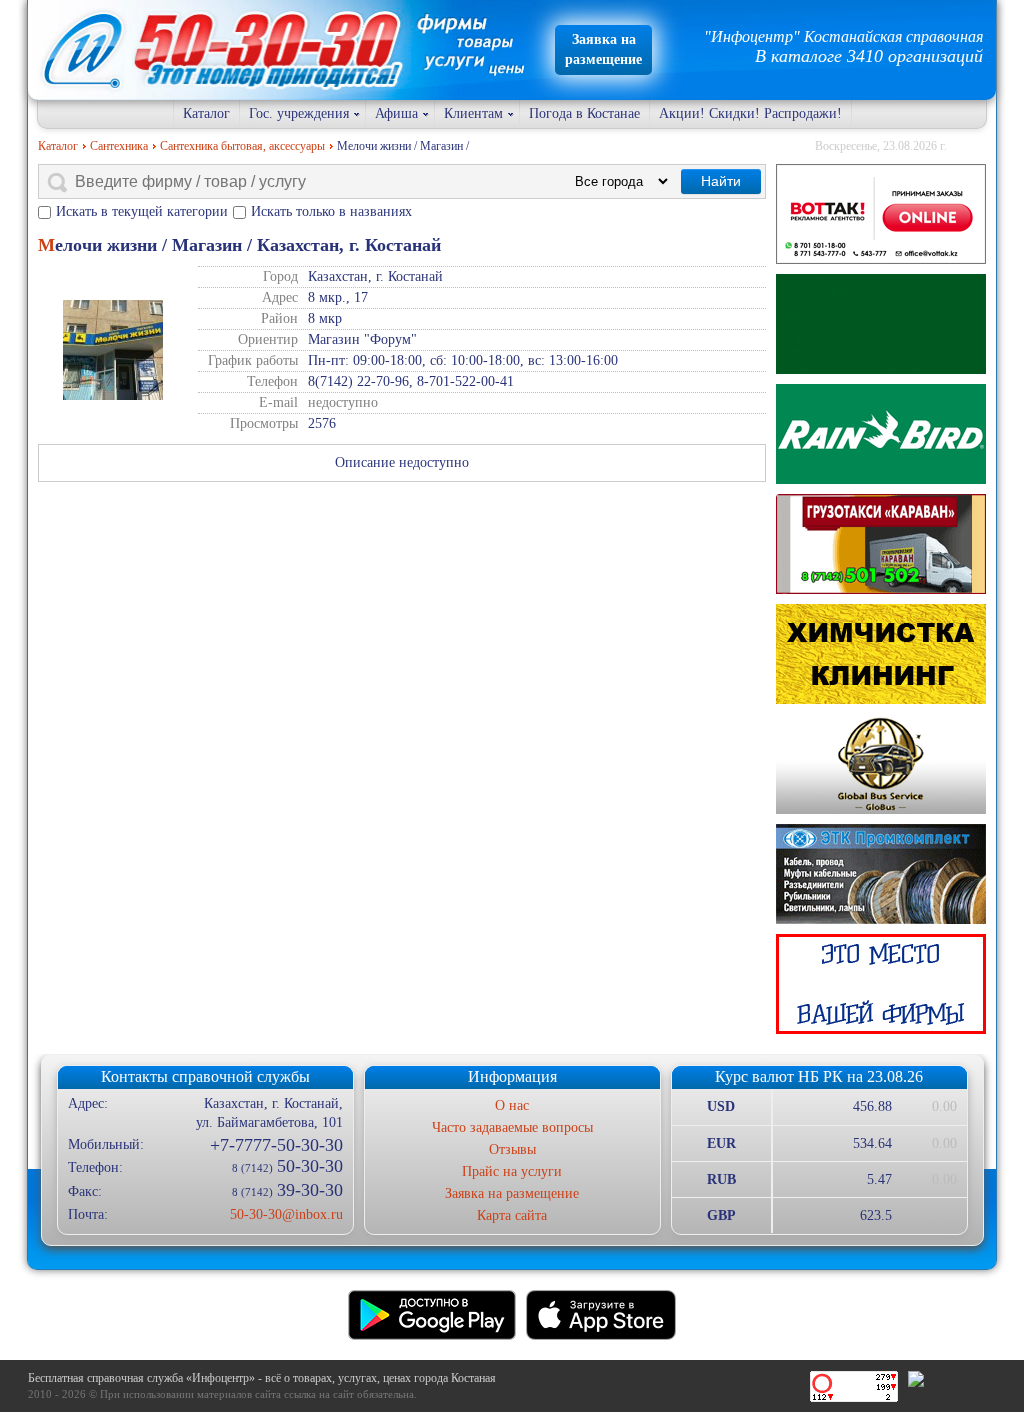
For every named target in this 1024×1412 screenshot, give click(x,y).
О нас (512, 1105)
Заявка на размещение (512, 1193)
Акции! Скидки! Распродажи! (750, 113)
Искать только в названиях (331, 211)
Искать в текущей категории (142, 211)
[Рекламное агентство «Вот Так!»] (881, 214)
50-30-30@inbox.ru (286, 1214)
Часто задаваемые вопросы (512, 1127)
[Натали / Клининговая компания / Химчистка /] (881, 654)
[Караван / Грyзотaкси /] (881, 544)
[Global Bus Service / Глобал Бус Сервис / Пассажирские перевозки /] (881, 764)
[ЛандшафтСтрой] (881, 324)
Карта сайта (512, 1215)
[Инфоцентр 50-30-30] (881, 984)
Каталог (206, 113)
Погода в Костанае (584, 113)
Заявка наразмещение (603, 49)
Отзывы (512, 1149)
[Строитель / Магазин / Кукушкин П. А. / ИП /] (881, 434)
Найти (721, 181)
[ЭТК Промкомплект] (881, 874)
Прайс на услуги (512, 1171)
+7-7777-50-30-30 (276, 1145)
